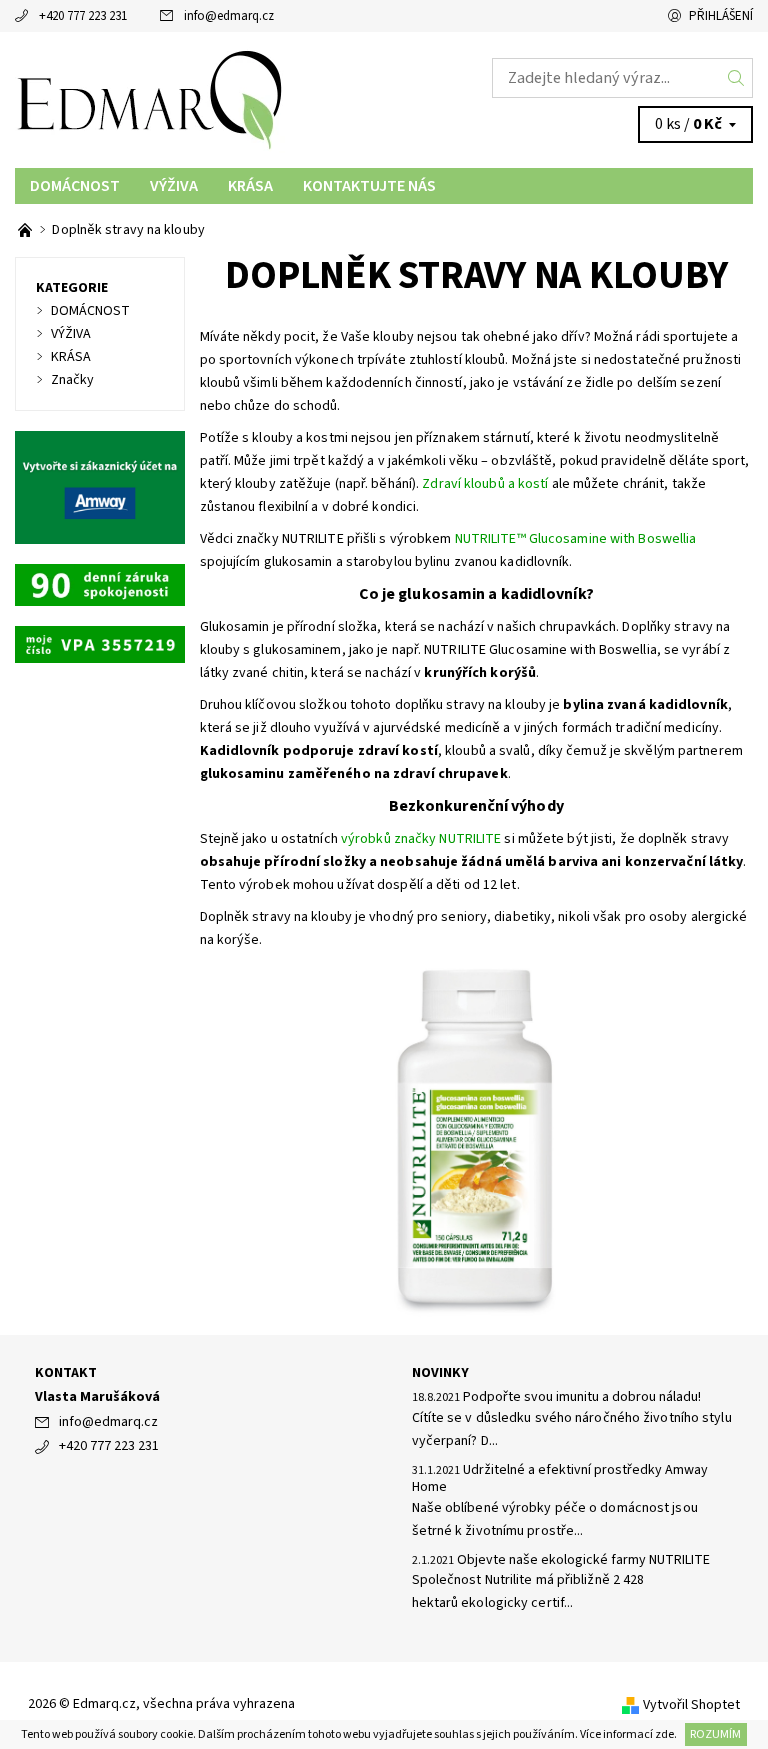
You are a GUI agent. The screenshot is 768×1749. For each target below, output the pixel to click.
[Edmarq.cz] (199, 100)
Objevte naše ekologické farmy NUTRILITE (583, 1560)
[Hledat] (736, 78)
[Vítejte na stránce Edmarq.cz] (26, 230)
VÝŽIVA (174, 186)
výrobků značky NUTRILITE (421, 839)
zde (664, 1734)
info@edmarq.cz (229, 16)
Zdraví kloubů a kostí (485, 484)
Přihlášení (721, 16)
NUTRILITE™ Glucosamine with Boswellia (576, 539)
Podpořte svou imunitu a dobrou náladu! (582, 1397)
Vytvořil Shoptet (691, 1705)
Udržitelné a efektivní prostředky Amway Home (560, 1479)
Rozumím (715, 1734)
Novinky (440, 1373)
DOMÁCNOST (75, 186)
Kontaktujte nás (369, 186)
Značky (72, 380)
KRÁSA (250, 186)
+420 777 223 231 (83, 16)
